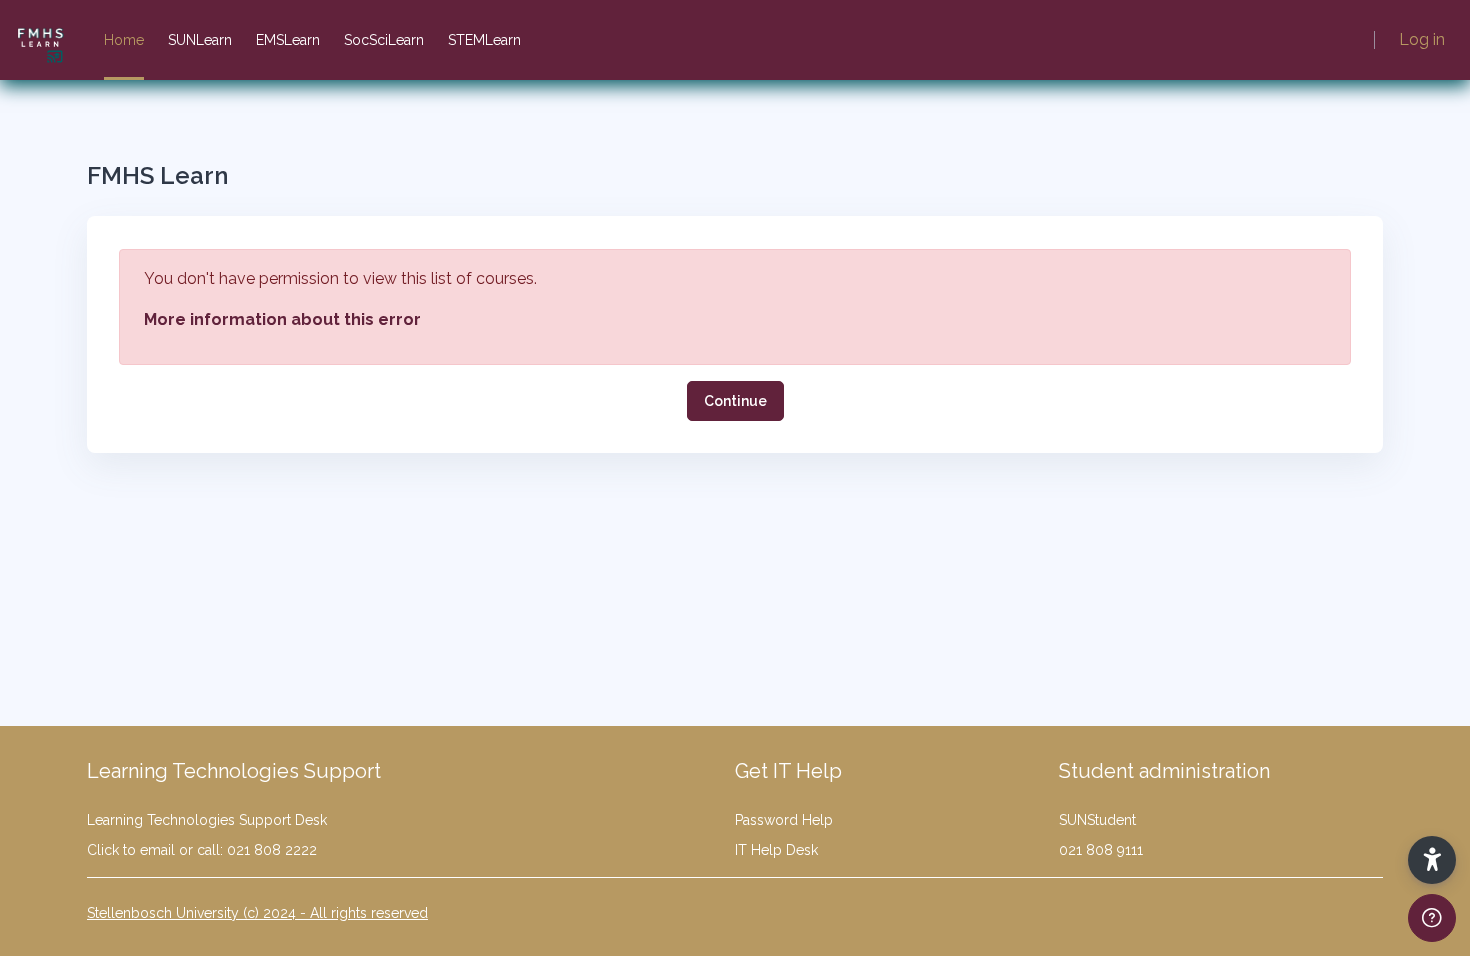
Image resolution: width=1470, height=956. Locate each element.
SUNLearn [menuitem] (200, 40)
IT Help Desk (776, 850)
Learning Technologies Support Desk (207, 820)
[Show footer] (1432, 918)
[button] (1432, 860)
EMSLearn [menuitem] (288, 40)
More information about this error (282, 319)
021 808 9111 (1101, 850)
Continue (735, 401)
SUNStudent (1097, 820)
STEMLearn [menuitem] (484, 40)
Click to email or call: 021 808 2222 (202, 850)
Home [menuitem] (124, 40)
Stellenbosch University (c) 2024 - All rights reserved (257, 913)
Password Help (784, 820)
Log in (1422, 39)
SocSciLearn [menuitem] (384, 40)
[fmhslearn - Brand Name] (40, 40)
